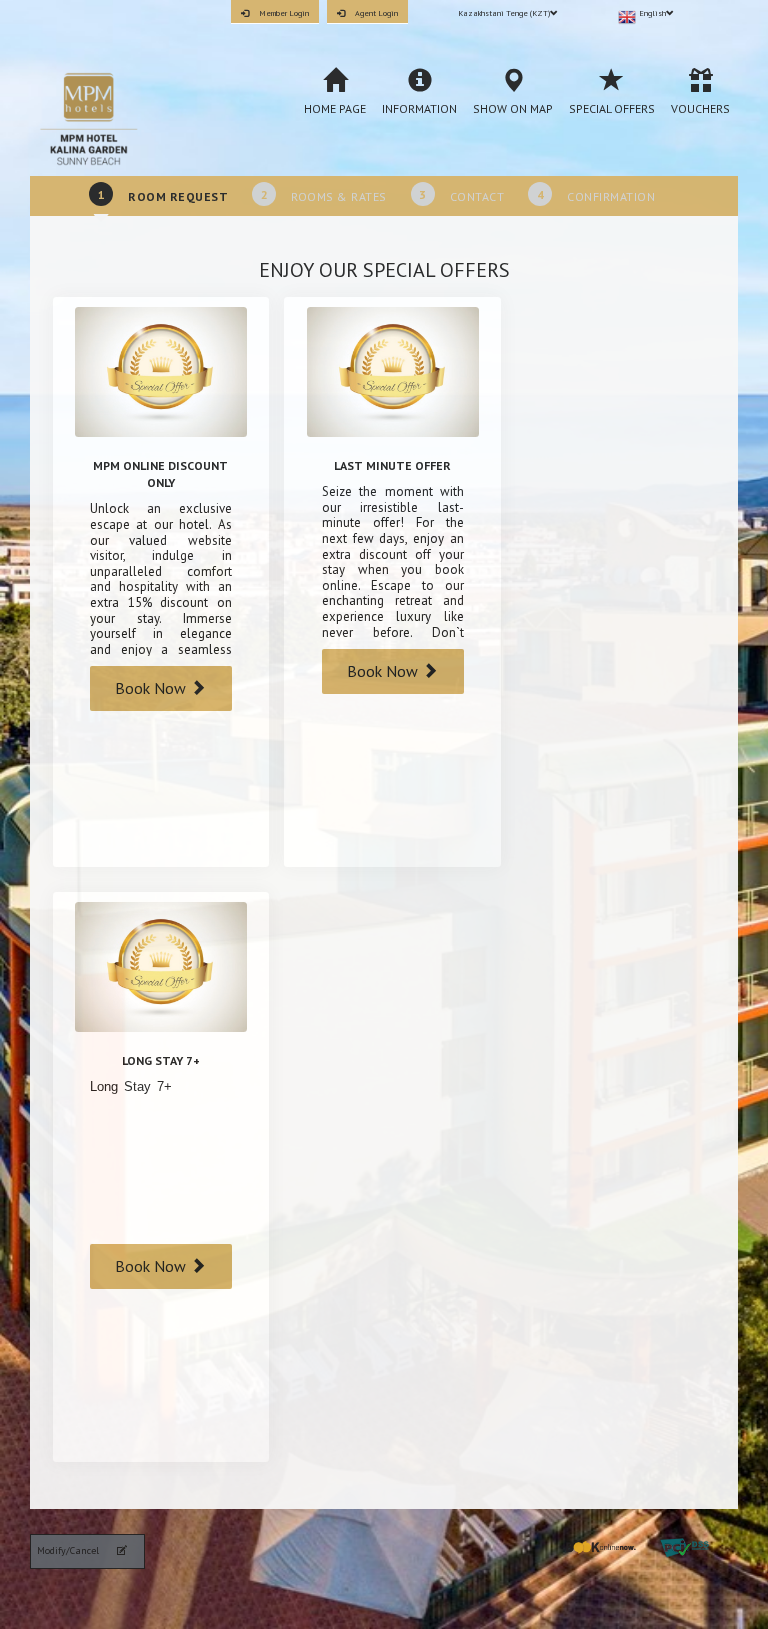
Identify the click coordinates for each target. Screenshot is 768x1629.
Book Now (152, 688)
